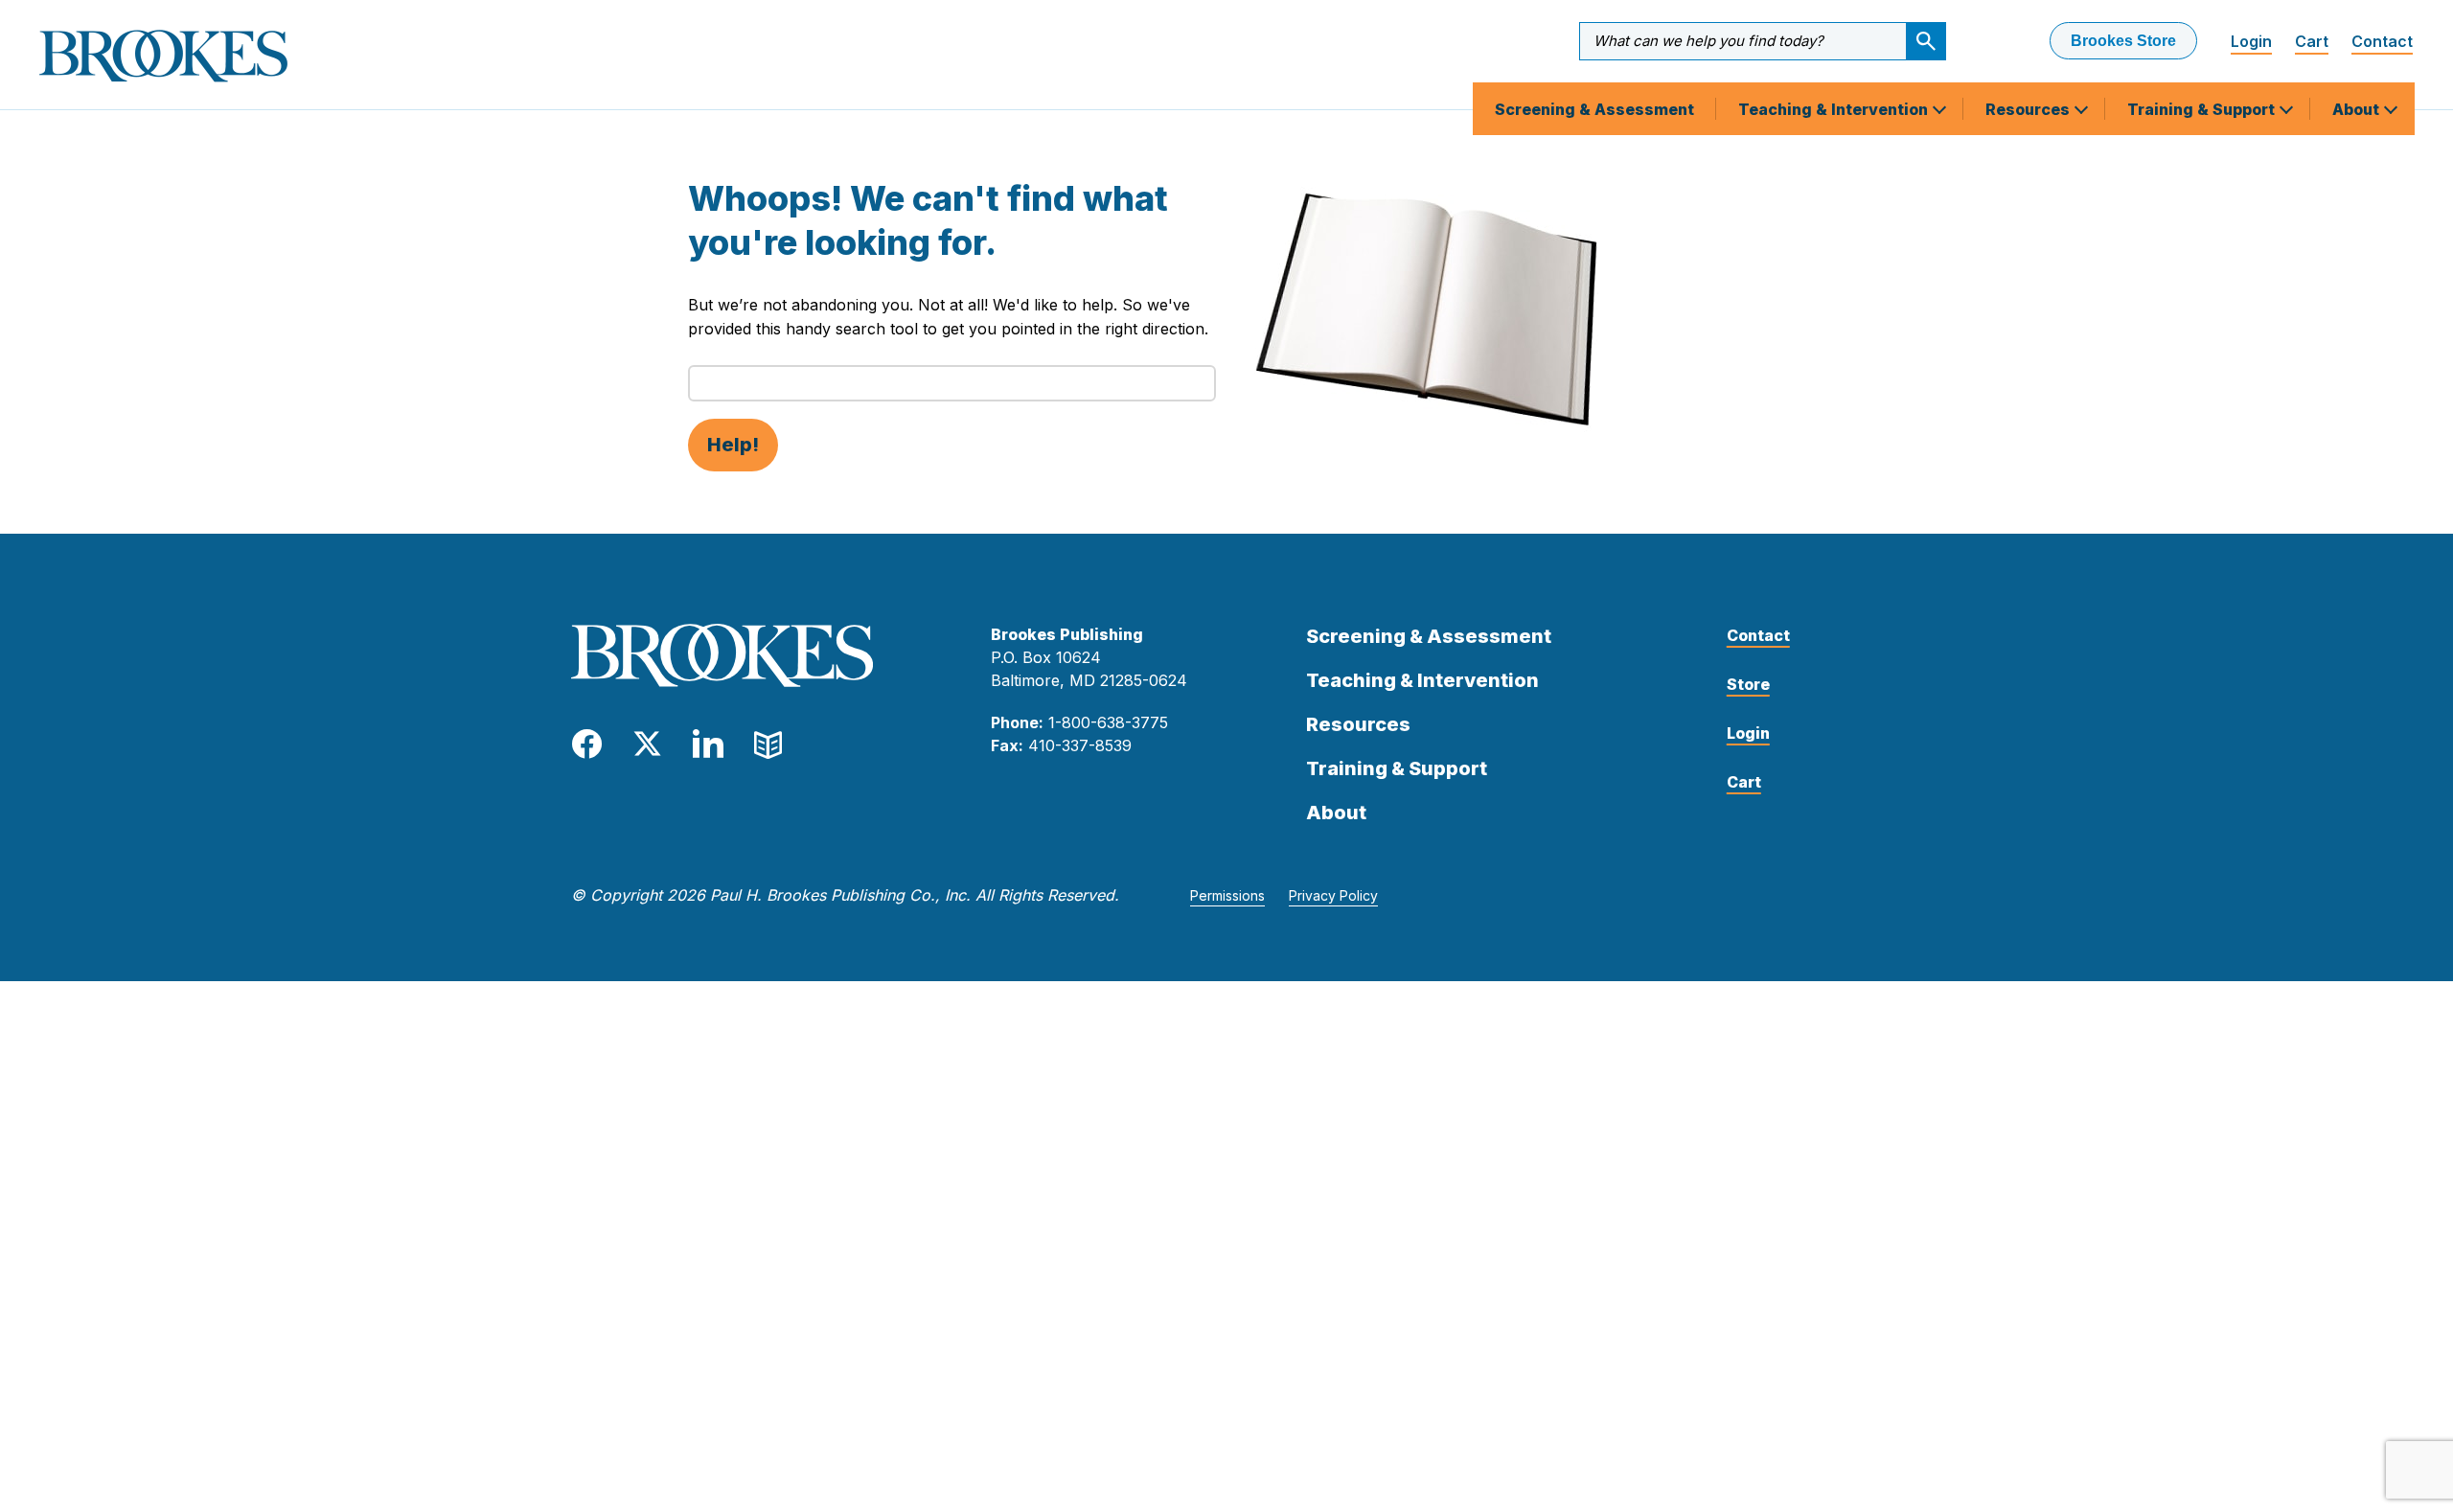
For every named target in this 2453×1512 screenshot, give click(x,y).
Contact (2382, 41)
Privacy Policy (1333, 895)
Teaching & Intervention (1835, 109)
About (2358, 109)
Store (1748, 684)
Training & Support (2203, 109)
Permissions (1227, 895)
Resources (2029, 109)
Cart (2312, 41)
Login (2251, 41)
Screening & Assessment (1594, 109)
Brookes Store (2123, 41)
